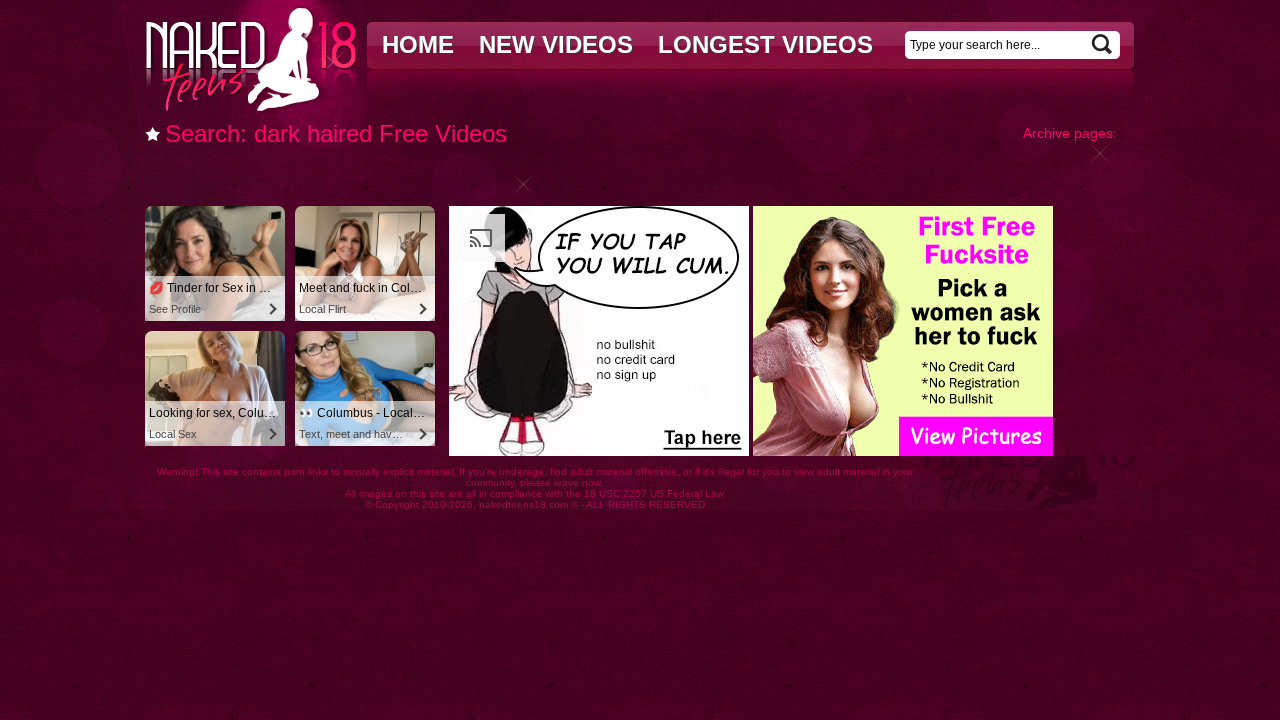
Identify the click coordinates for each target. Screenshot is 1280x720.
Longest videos (765, 44)
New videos (556, 44)
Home (418, 44)
